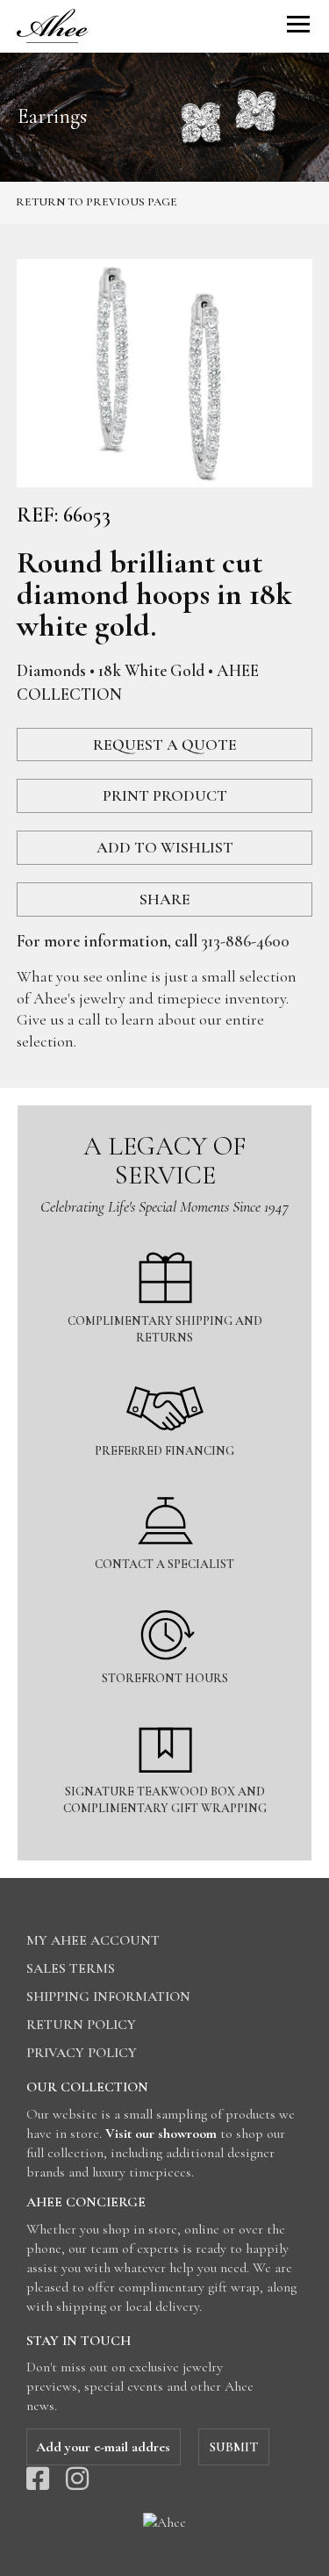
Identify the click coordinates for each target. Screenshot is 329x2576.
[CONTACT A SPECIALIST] (164, 1485)
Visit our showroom (161, 2133)
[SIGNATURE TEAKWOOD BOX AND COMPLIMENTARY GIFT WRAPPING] (164, 1713)
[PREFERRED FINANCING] (164, 1372)
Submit (234, 2447)
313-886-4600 (245, 941)
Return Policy (81, 2025)
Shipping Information (108, 1997)
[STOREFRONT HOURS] (164, 1599)
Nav (298, 24)
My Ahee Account (93, 1940)
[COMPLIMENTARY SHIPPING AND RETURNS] (164, 1242)
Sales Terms (71, 1968)
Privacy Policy (82, 2053)
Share (165, 899)
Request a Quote (165, 745)
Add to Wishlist (165, 847)
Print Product (165, 795)
